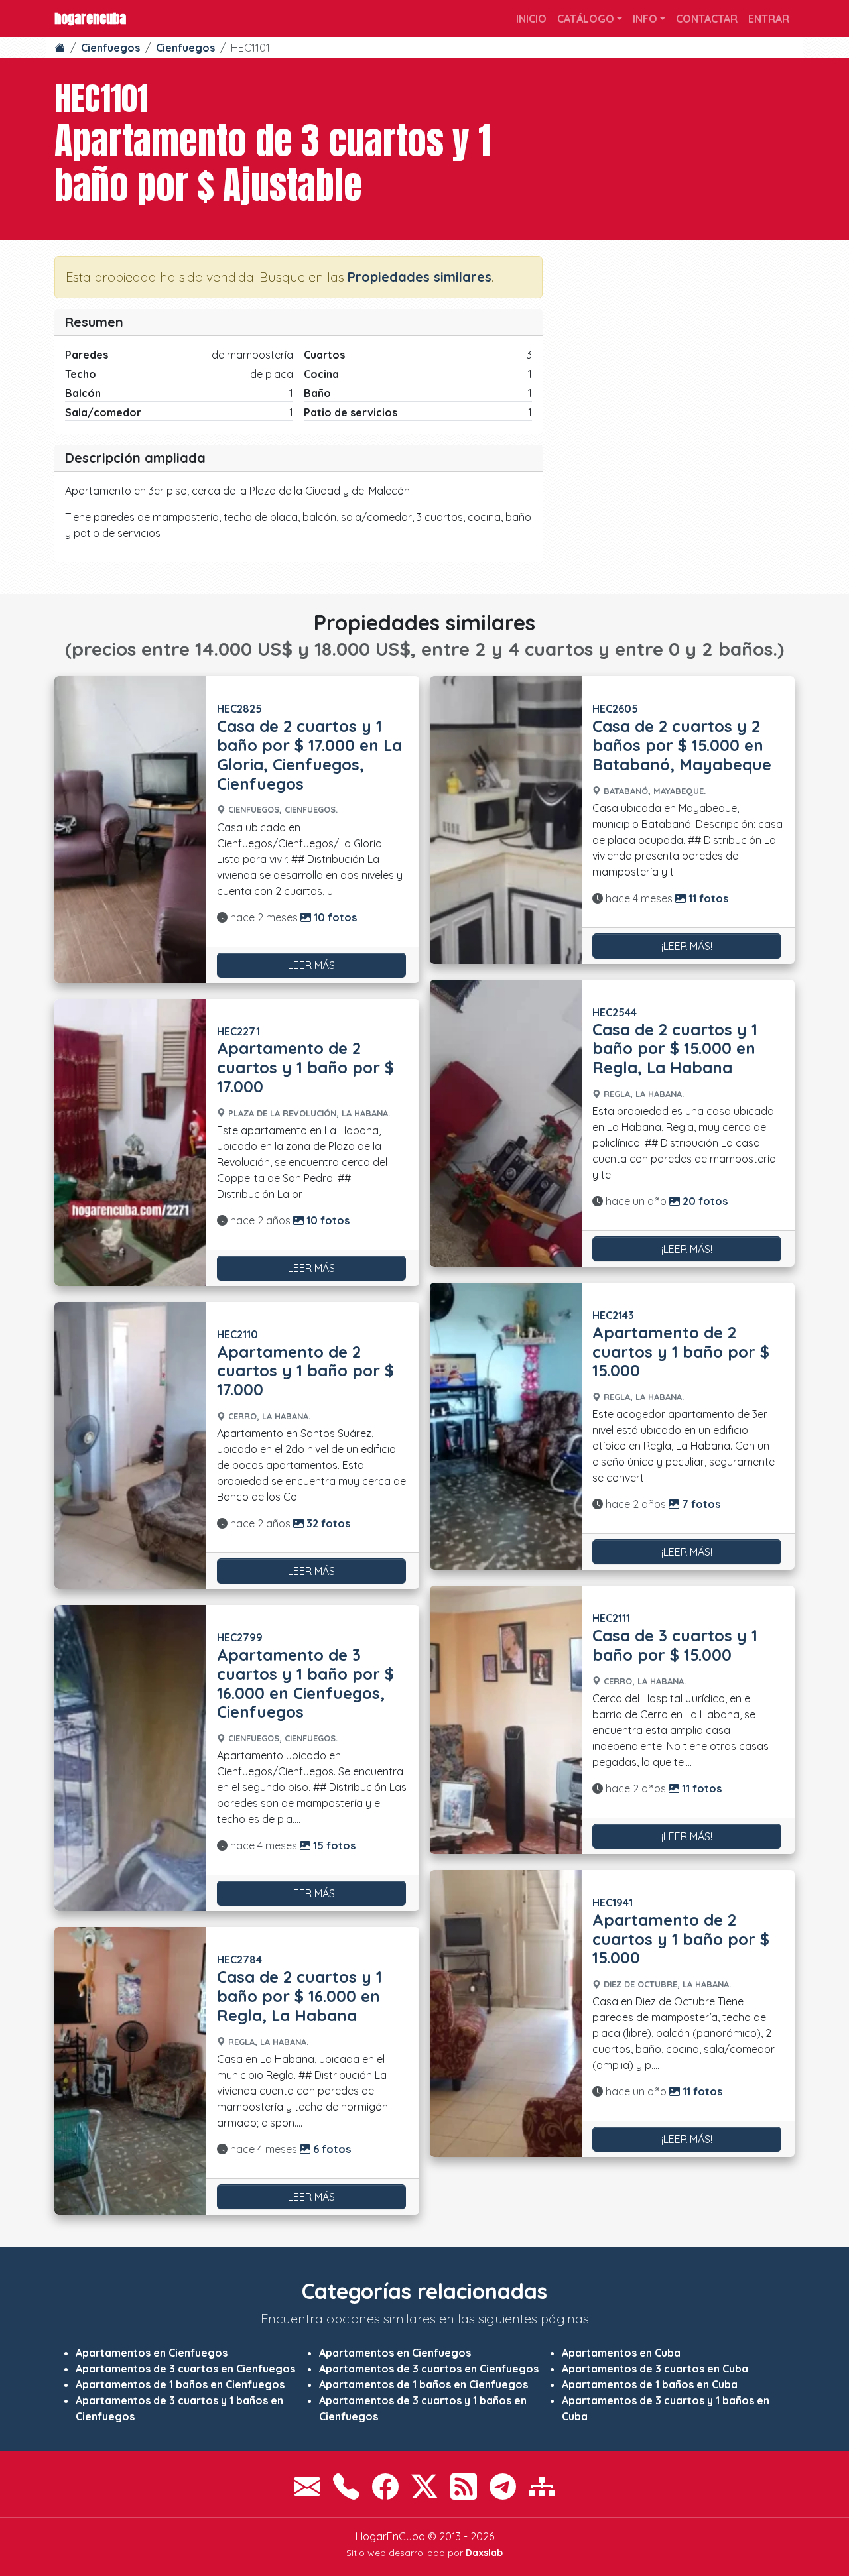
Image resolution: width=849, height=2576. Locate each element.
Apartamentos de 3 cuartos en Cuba (655, 2369)
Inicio (531, 19)
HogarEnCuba (90, 18)
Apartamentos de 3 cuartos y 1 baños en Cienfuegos (179, 2408)
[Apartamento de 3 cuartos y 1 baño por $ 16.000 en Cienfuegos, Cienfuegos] (130, 1758)
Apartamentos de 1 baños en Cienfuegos (180, 2384)
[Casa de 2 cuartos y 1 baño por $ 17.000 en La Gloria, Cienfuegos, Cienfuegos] (130, 829)
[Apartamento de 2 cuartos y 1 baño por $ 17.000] (130, 1142)
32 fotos (327, 1523)
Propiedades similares (420, 277)
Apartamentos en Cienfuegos (152, 2353)
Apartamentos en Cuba (621, 2353)
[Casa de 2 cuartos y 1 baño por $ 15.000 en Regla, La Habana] (506, 1123)
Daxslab (484, 2553)
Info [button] (645, 19)
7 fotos (700, 1504)
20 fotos (704, 1201)
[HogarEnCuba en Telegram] (503, 2487)
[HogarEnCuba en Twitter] (424, 2487)
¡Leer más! (311, 965)
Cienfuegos (110, 48)
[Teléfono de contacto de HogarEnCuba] (346, 2487)
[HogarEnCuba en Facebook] (385, 2487)
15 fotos (333, 1845)
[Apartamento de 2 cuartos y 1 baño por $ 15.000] (506, 1426)
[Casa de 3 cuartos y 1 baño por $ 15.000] (506, 1720)
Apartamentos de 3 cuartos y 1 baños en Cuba (666, 2408)
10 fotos (334, 917)
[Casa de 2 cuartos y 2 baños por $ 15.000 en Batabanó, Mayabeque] (506, 820)
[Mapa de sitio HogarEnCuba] (542, 2487)
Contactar (707, 19)
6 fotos (331, 2149)
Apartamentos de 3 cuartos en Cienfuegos (185, 2369)
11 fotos (707, 898)
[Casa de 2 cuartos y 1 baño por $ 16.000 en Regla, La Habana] (130, 2071)
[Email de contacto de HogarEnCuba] (307, 2487)
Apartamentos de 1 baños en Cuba (650, 2384)
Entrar (769, 19)
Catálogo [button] (586, 19)
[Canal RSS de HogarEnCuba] (464, 2487)
